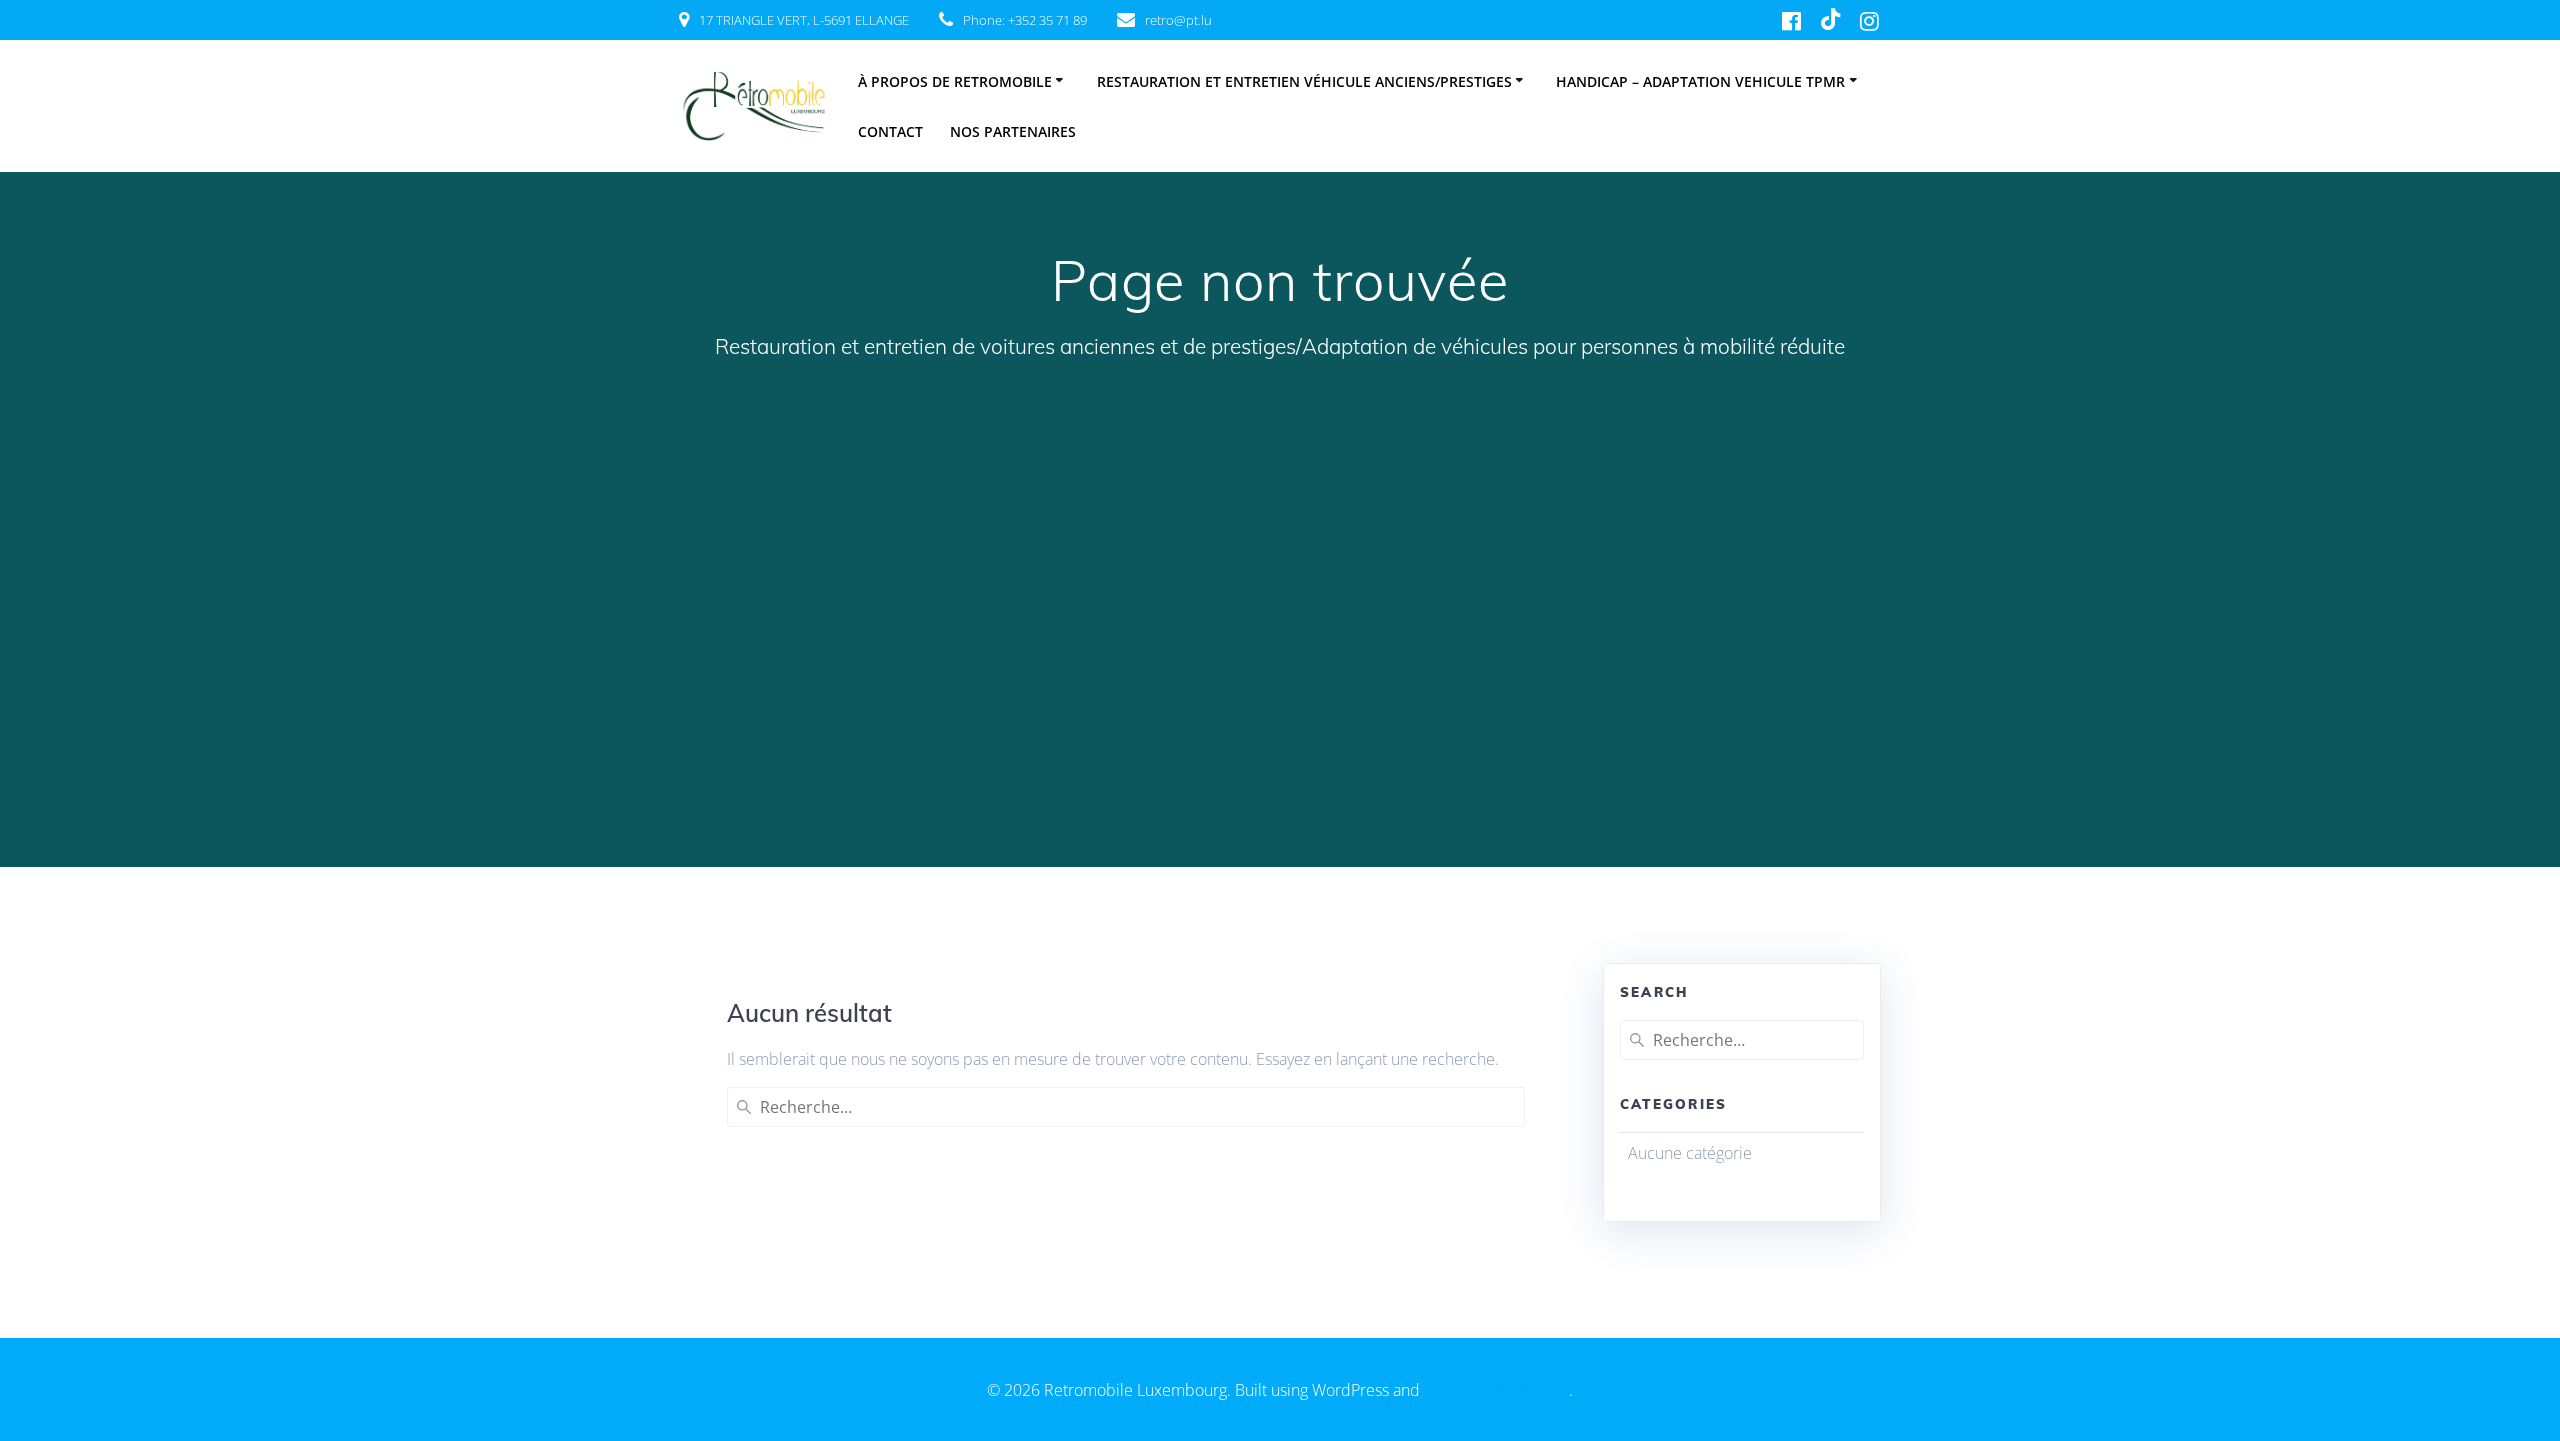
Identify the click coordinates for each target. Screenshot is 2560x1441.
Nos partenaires (1013, 131)
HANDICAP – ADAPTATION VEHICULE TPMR (1700, 81)
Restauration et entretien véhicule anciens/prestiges (1304, 81)
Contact (890, 131)
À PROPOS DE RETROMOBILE (955, 81)
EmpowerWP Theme (1496, 1390)
